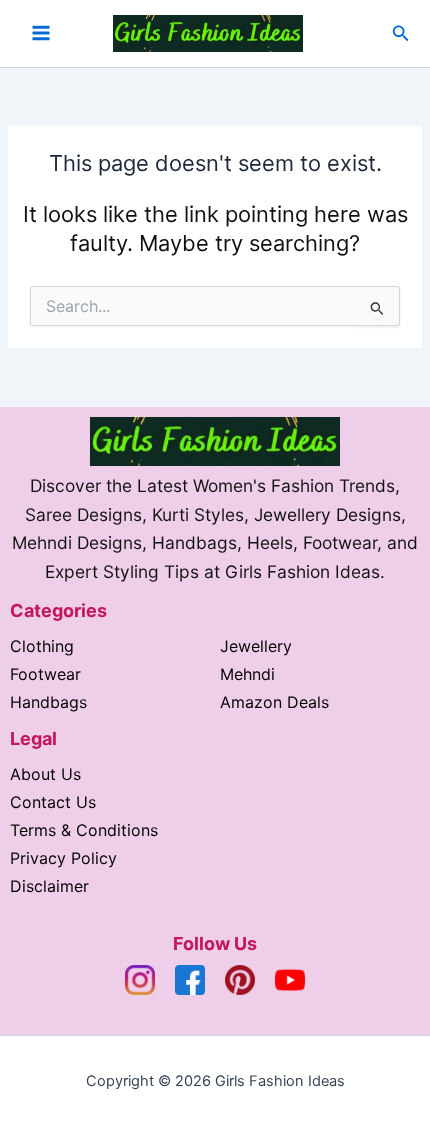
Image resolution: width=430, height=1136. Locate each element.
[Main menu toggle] (41, 33)
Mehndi (247, 674)
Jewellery (256, 646)
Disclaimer (49, 886)
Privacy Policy (63, 858)
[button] (401, 33)
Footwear (45, 674)
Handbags (48, 702)
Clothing (42, 646)
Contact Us (53, 802)
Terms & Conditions (84, 830)
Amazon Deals (274, 702)
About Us (45, 774)
